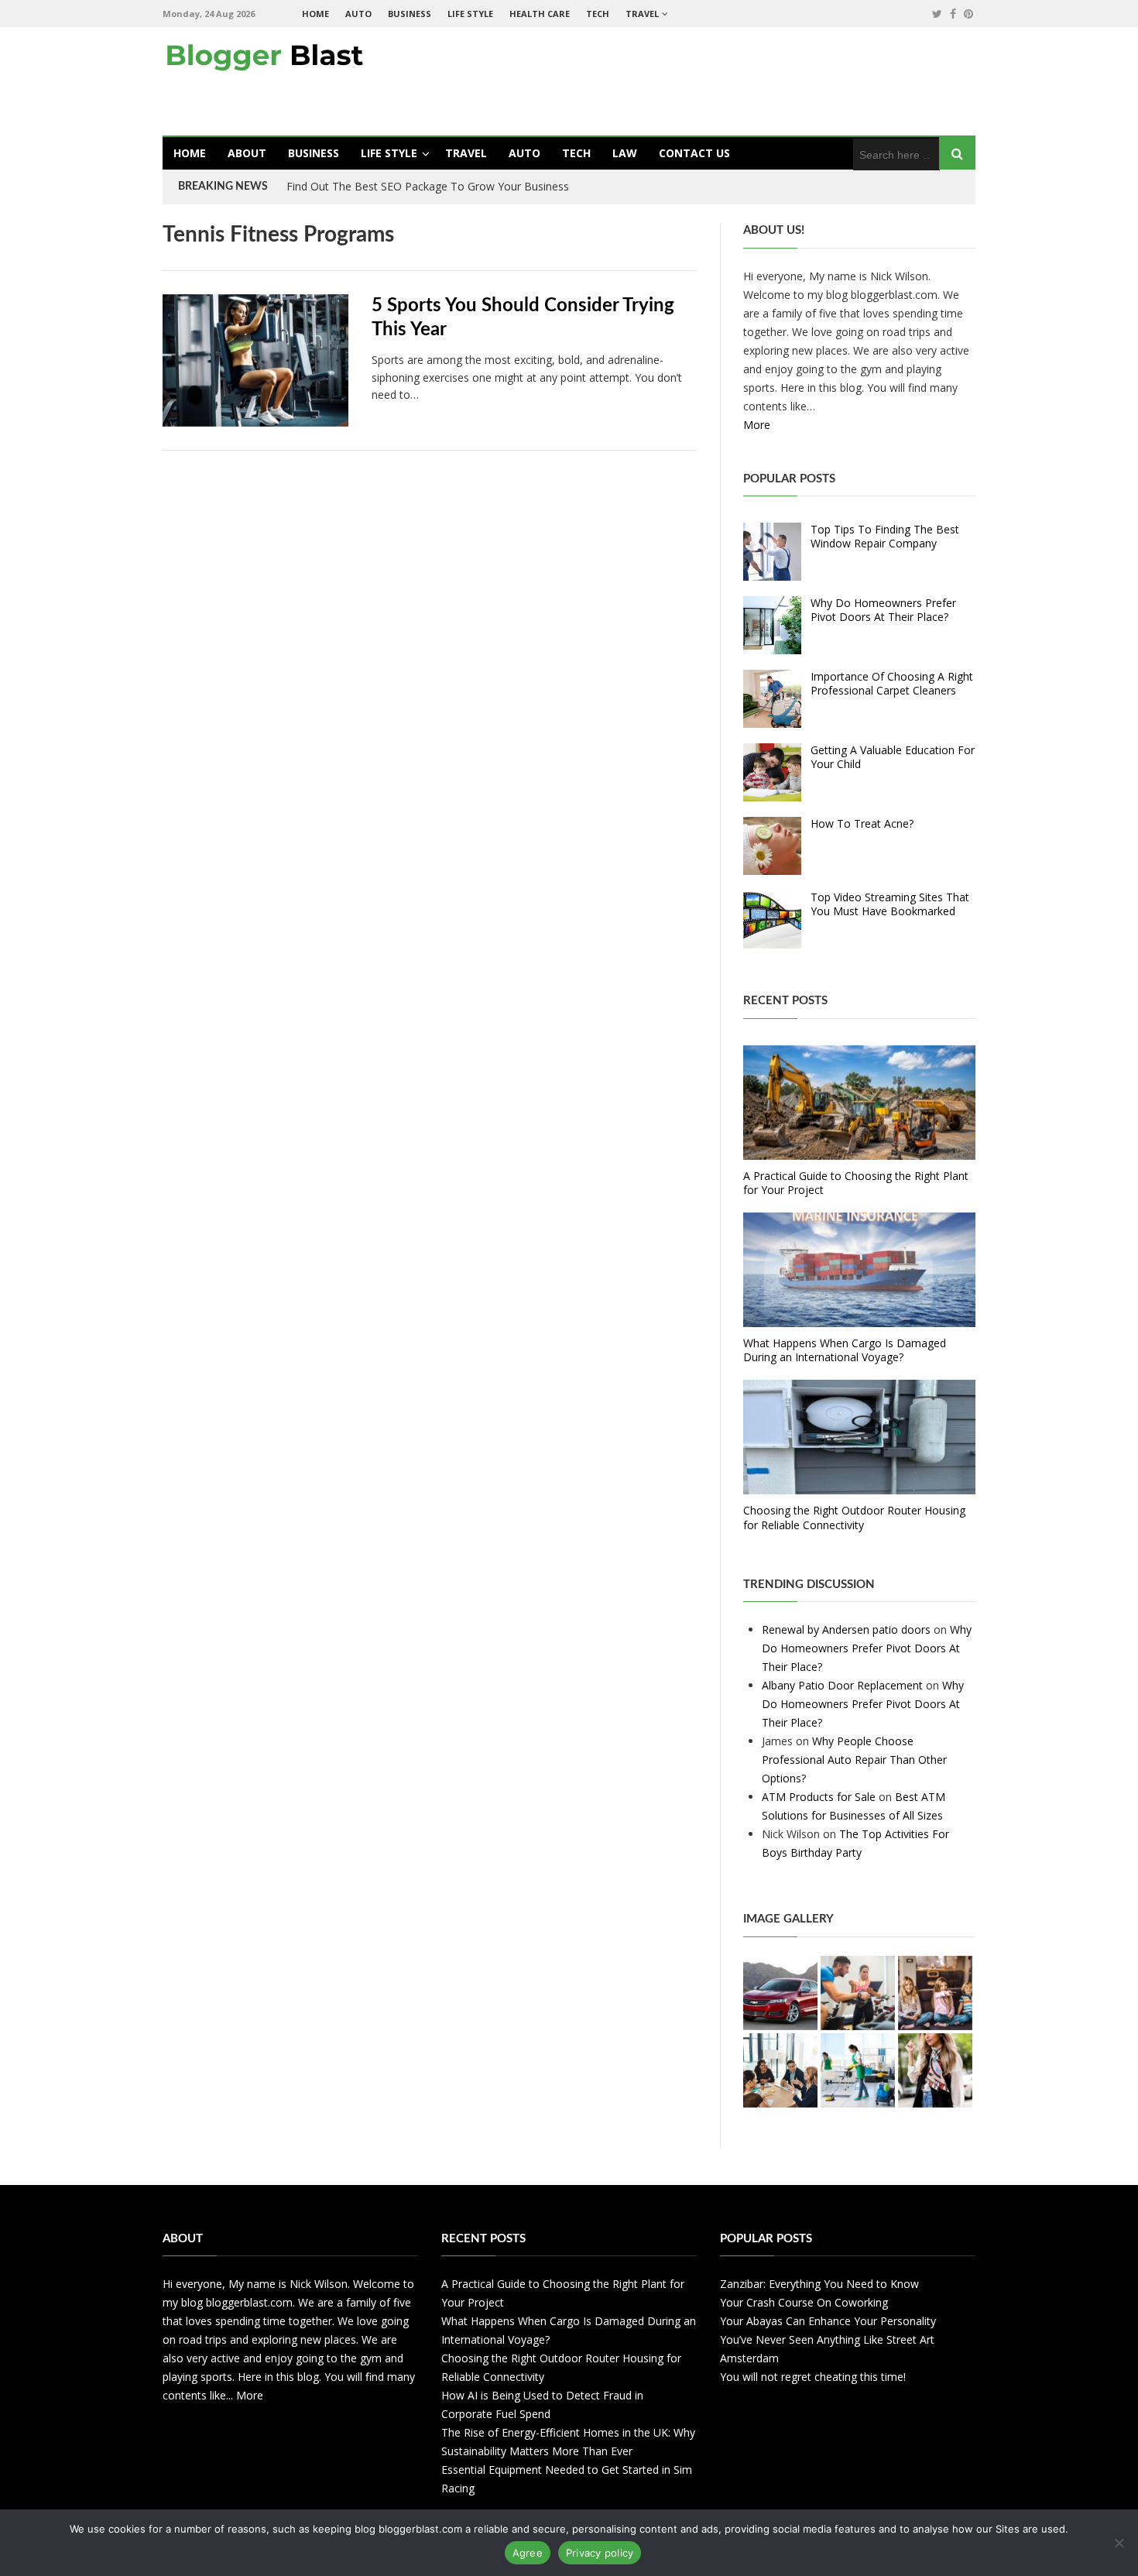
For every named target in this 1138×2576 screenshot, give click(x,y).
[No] (1119, 2543)
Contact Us (694, 153)
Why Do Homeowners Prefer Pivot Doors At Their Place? (883, 610)
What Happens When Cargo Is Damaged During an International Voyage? (845, 1350)
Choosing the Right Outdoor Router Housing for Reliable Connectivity (854, 1517)
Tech (598, 14)
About (247, 153)
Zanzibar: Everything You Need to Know (819, 2284)
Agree (528, 2553)
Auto (358, 14)
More (757, 425)
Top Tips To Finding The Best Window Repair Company (885, 536)
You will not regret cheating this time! (813, 2377)
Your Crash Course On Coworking (804, 2302)
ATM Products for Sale (819, 1797)
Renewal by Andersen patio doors (846, 1629)
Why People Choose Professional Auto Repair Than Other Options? (854, 1760)
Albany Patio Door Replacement (842, 1685)
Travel (642, 14)
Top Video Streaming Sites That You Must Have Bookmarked (890, 904)
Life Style (470, 14)
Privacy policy (600, 2553)
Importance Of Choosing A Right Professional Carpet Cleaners (892, 683)
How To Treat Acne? (862, 823)
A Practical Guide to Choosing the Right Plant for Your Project (856, 1183)
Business (410, 14)
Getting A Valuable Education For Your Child (893, 757)
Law (625, 153)
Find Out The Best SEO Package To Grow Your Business (428, 186)
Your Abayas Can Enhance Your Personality (828, 2321)
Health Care (540, 14)
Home (315, 14)
